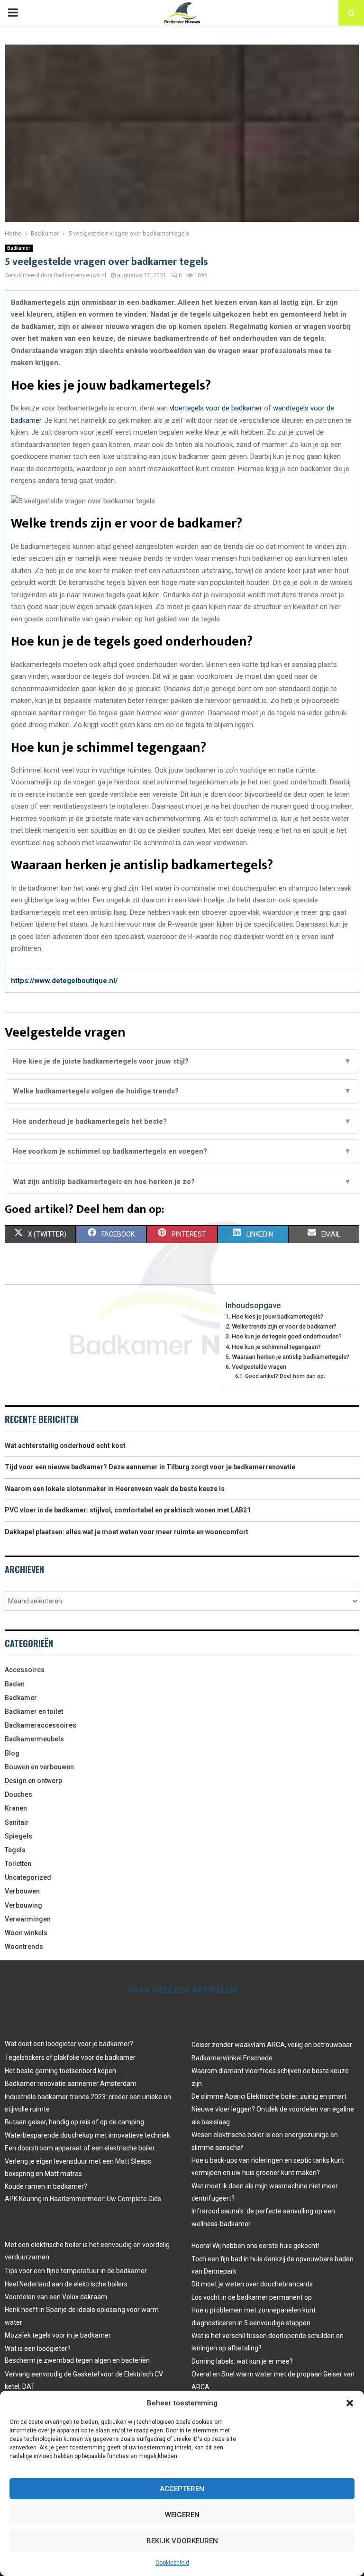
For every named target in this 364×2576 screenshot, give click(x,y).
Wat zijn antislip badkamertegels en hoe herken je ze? (182, 1182)
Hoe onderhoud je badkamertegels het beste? (182, 1121)
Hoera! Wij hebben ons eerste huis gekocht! (255, 2246)
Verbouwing (23, 1905)
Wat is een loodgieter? (38, 2348)
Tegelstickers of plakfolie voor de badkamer (70, 2057)
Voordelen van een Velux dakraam (56, 2297)
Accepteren (182, 2489)
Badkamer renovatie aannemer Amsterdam (71, 2084)
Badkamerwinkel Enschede (232, 2058)
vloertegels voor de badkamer (216, 408)
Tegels (15, 1850)
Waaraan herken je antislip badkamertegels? (291, 1357)
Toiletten (18, 1864)
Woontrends (24, 1947)
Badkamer (19, 248)
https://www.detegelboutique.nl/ (64, 981)
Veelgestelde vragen (259, 1367)
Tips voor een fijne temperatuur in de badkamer (76, 2271)
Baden (15, 1684)
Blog (12, 1753)
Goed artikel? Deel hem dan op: (285, 1376)
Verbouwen (22, 1891)
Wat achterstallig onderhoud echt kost (65, 1446)
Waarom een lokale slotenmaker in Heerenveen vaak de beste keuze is (115, 1489)
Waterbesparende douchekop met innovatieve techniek (87, 2135)
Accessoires (25, 1670)
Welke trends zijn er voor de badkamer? (284, 1326)
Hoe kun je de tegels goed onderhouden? (287, 1336)
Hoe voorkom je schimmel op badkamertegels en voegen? (182, 1151)
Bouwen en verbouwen (39, 1767)
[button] (350, 2403)
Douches (18, 1794)
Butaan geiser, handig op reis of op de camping (74, 2122)
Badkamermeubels (34, 1739)
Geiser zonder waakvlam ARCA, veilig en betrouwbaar (272, 2045)
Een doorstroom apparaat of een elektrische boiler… (82, 2148)
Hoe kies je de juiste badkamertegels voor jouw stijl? (182, 1061)
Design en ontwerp (33, 1781)
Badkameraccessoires (41, 1725)
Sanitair (17, 1822)
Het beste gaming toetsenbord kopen (60, 2071)
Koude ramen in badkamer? (46, 2186)
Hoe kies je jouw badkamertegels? (278, 1316)
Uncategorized (28, 1877)
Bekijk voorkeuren (182, 2541)
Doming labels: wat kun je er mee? (242, 2361)
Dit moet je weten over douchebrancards (252, 2284)
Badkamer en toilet (34, 1711)
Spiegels (18, 1836)
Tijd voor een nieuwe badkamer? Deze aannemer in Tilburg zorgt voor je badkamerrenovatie (150, 1467)
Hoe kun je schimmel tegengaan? (276, 1347)
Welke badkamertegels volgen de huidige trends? (182, 1091)
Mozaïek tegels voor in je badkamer (58, 2335)
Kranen (16, 1808)
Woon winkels (26, 1933)
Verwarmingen (28, 1919)
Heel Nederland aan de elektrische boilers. (67, 2284)
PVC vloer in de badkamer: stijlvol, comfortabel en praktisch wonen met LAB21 (128, 1510)
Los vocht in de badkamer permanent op (252, 2297)
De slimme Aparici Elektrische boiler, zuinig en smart (269, 2096)
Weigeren (182, 2515)
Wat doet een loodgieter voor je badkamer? (69, 2044)
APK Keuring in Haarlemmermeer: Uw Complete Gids (83, 2199)
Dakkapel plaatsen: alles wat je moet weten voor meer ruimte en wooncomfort (127, 1532)
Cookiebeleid (172, 2563)
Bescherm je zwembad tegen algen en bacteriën (77, 2360)
